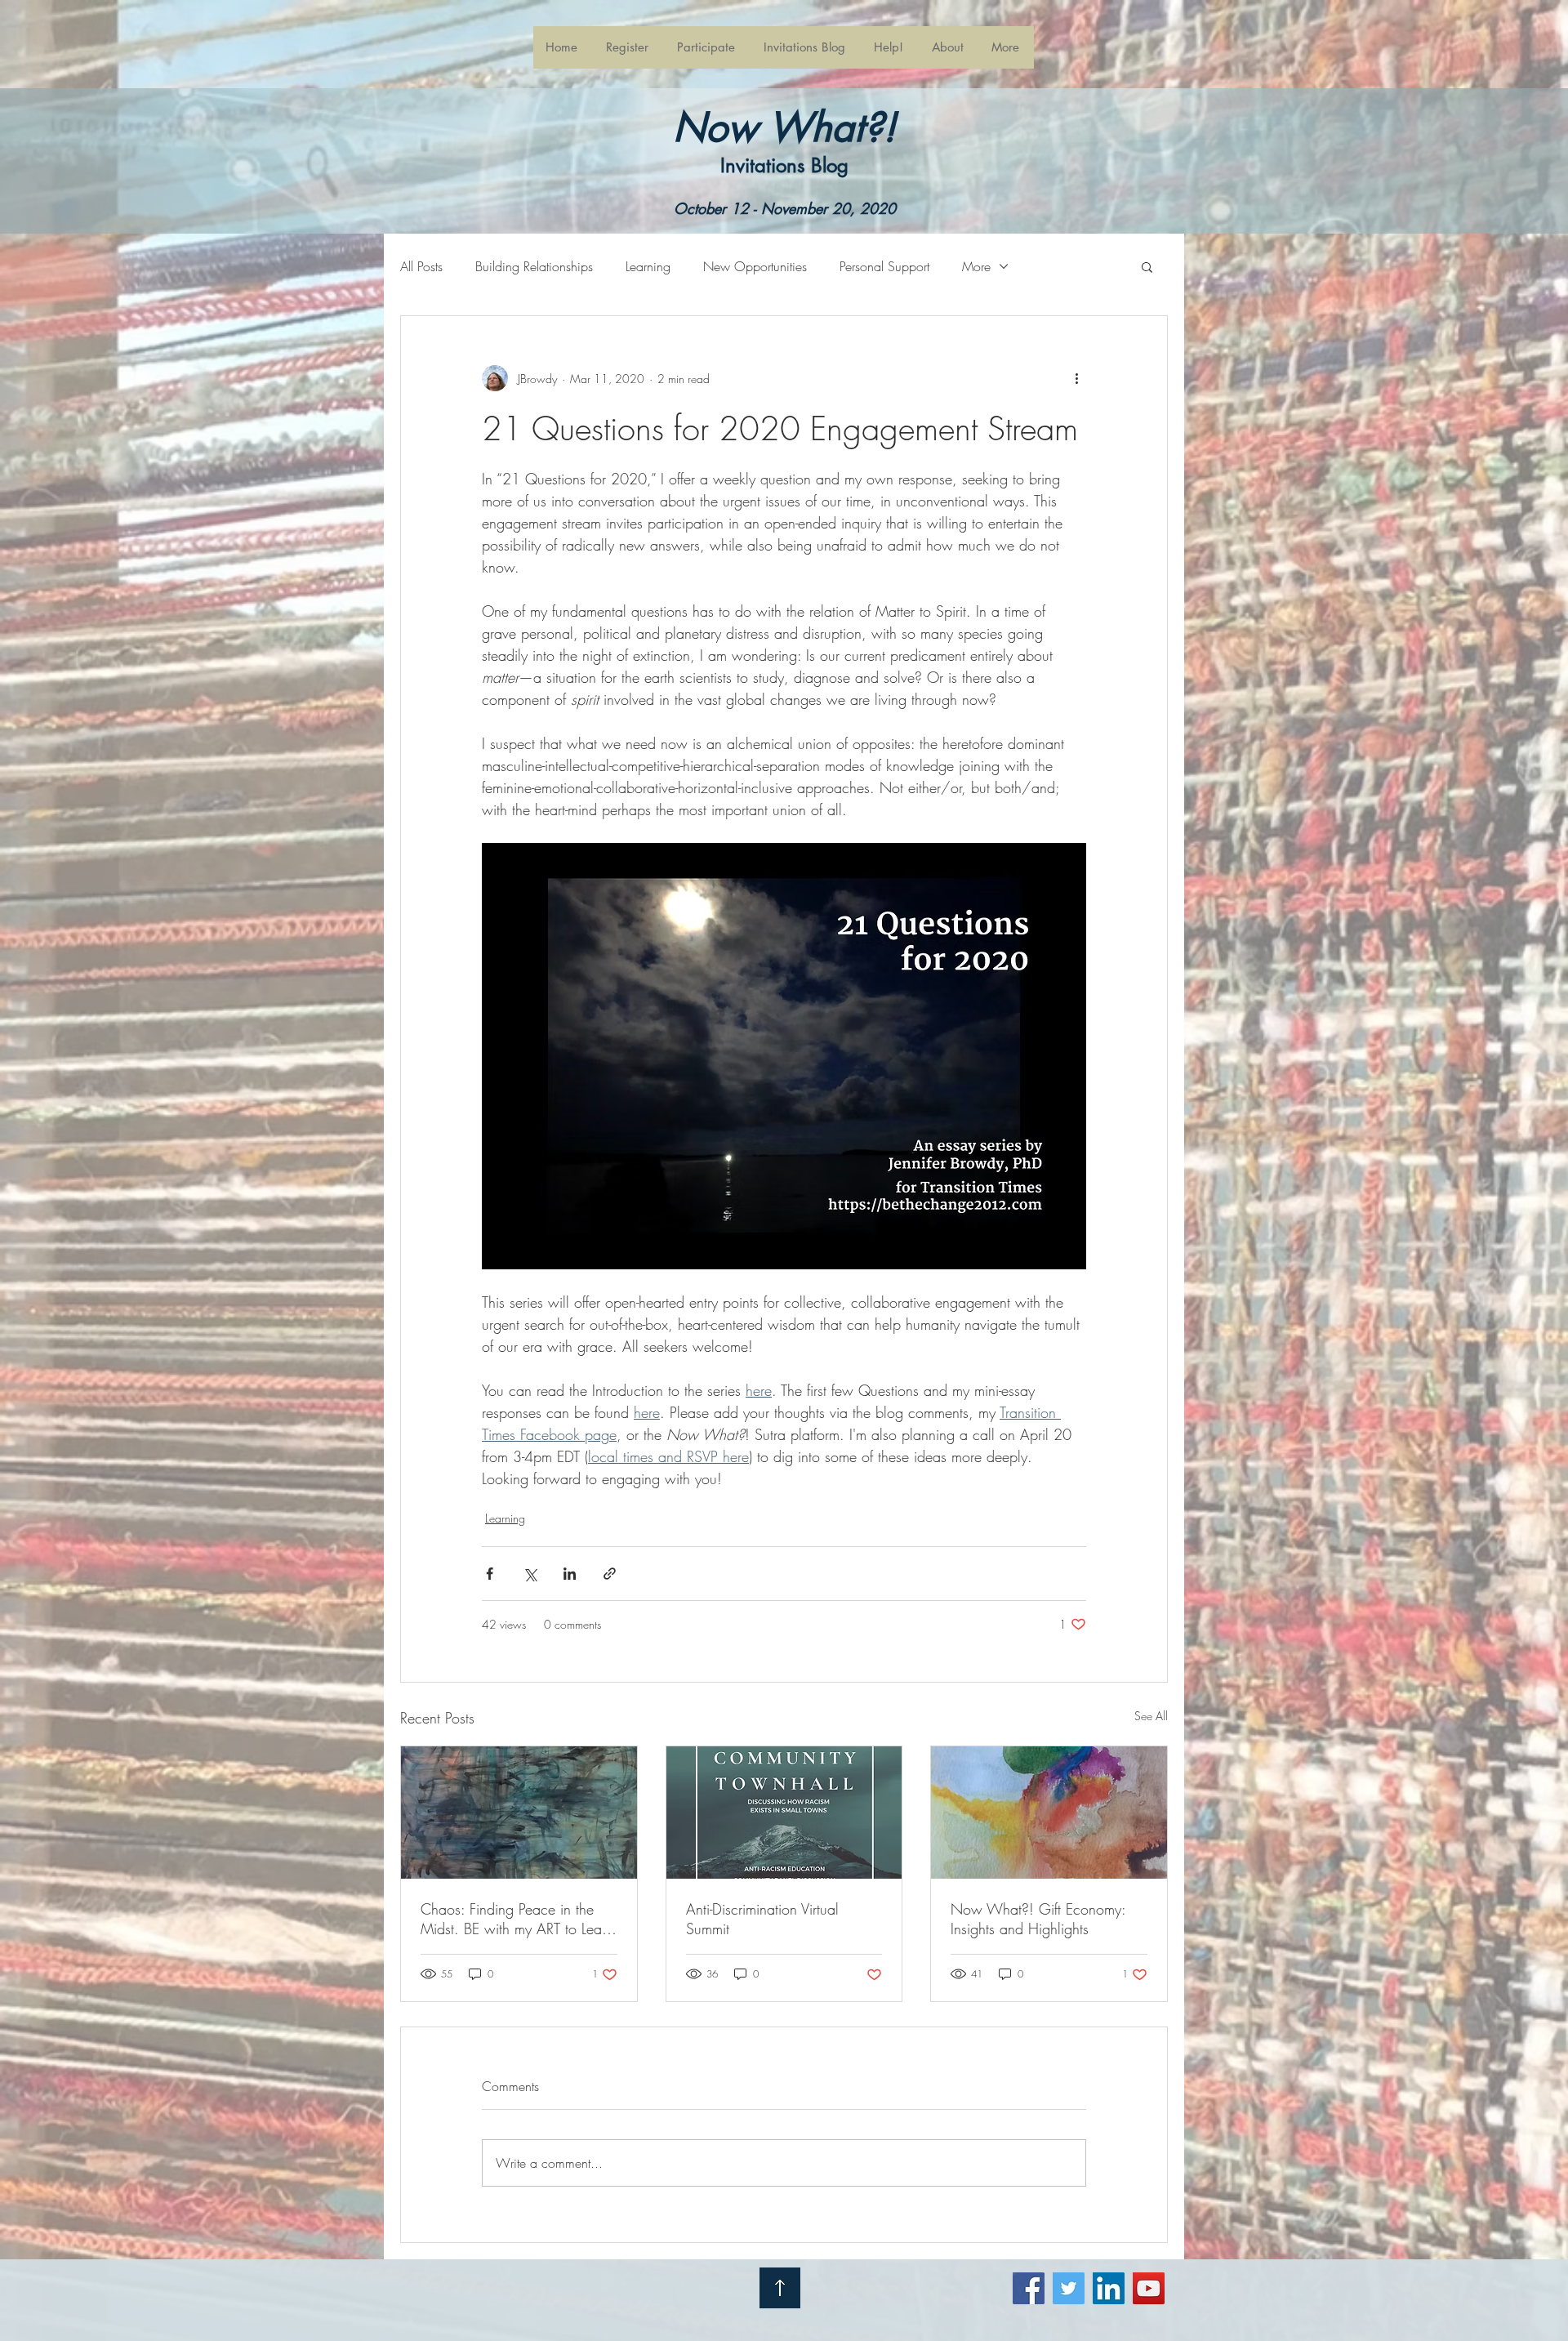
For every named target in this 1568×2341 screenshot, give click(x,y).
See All (1151, 1716)
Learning (648, 266)
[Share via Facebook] (490, 1574)
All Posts (421, 266)
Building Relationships (534, 266)
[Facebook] (1029, 2288)
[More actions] (1076, 378)
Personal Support (884, 266)
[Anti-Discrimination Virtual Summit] (784, 1813)
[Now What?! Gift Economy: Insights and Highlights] (1049, 1813)
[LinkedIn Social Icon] (1109, 2288)
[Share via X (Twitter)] (530, 1574)
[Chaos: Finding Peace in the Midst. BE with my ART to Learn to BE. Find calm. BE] (519, 1813)
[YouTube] (1149, 2288)
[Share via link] (610, 1574)
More (976, 266)
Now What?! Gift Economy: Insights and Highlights (1038, 1919)
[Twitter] (1069, 2288)
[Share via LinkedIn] (570, 1574)
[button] (707, 47)
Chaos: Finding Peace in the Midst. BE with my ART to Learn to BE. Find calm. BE (517, 1919)
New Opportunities (755, 266)
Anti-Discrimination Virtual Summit (762, 1919)
